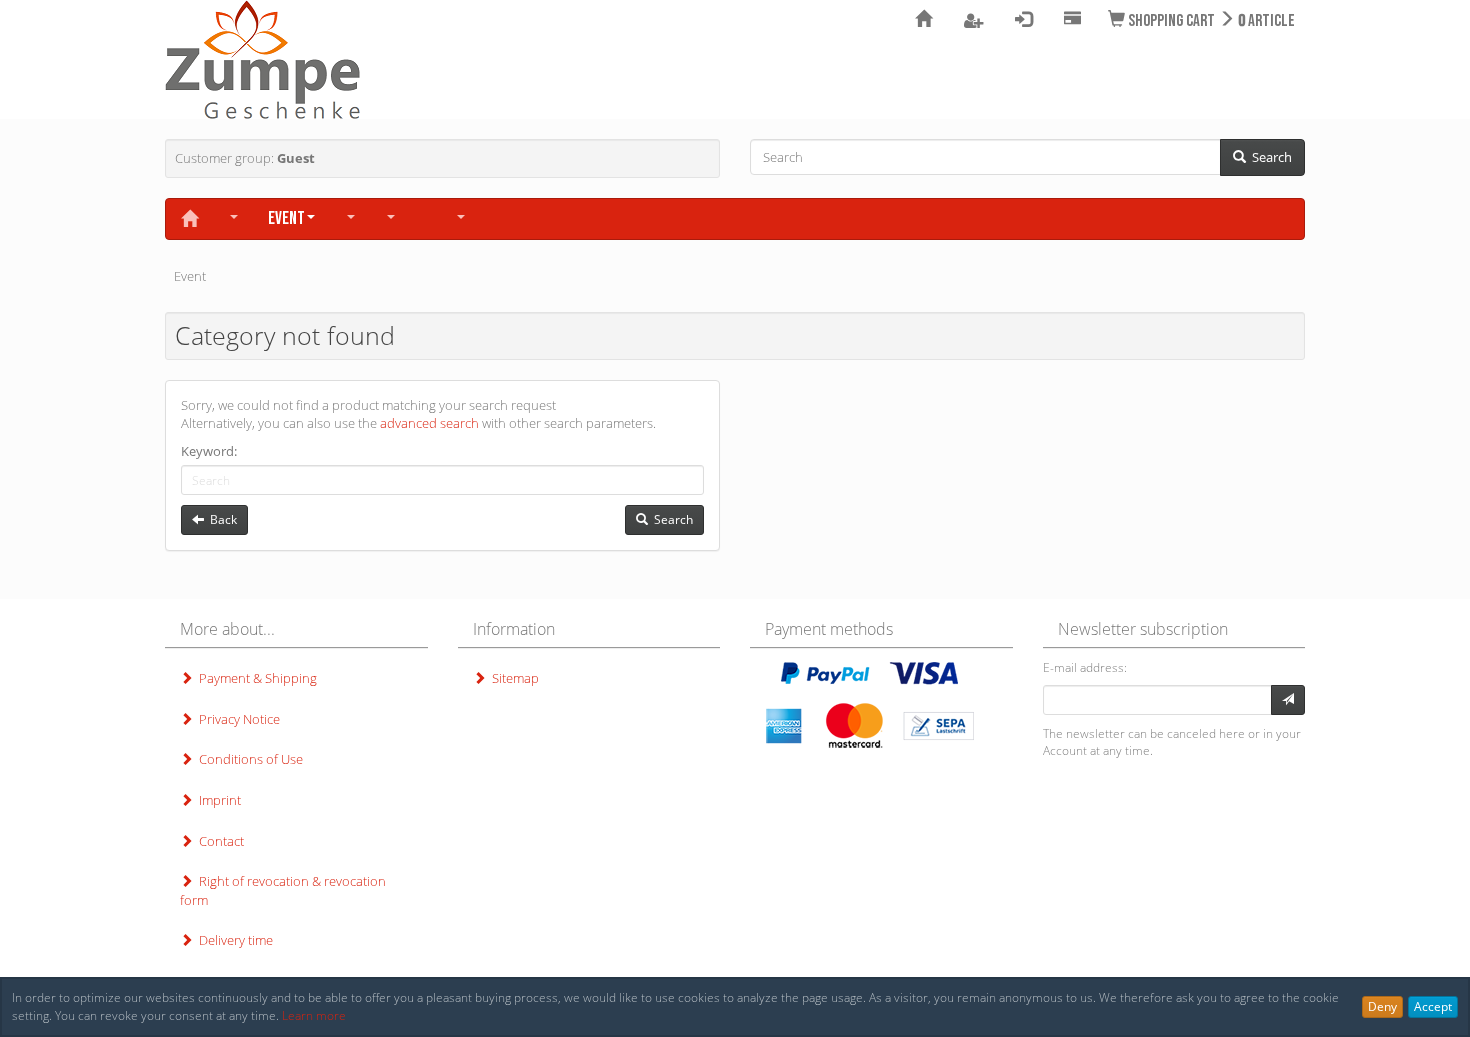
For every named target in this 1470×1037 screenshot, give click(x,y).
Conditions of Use (248, 759)
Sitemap (512, 678)
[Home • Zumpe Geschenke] (262, 60)
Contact (218, 841)
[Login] (1288, 700)
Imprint (217, 800)
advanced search (429, 423)
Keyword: (209, 451)
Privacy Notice (236, 719)
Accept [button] (1433, 1006)
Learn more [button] (314, 1015)
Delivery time (233, 940)
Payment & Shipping (255, 678)
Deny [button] (1382, 1006)
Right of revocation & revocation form (283, 890)
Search (1269, 157)
